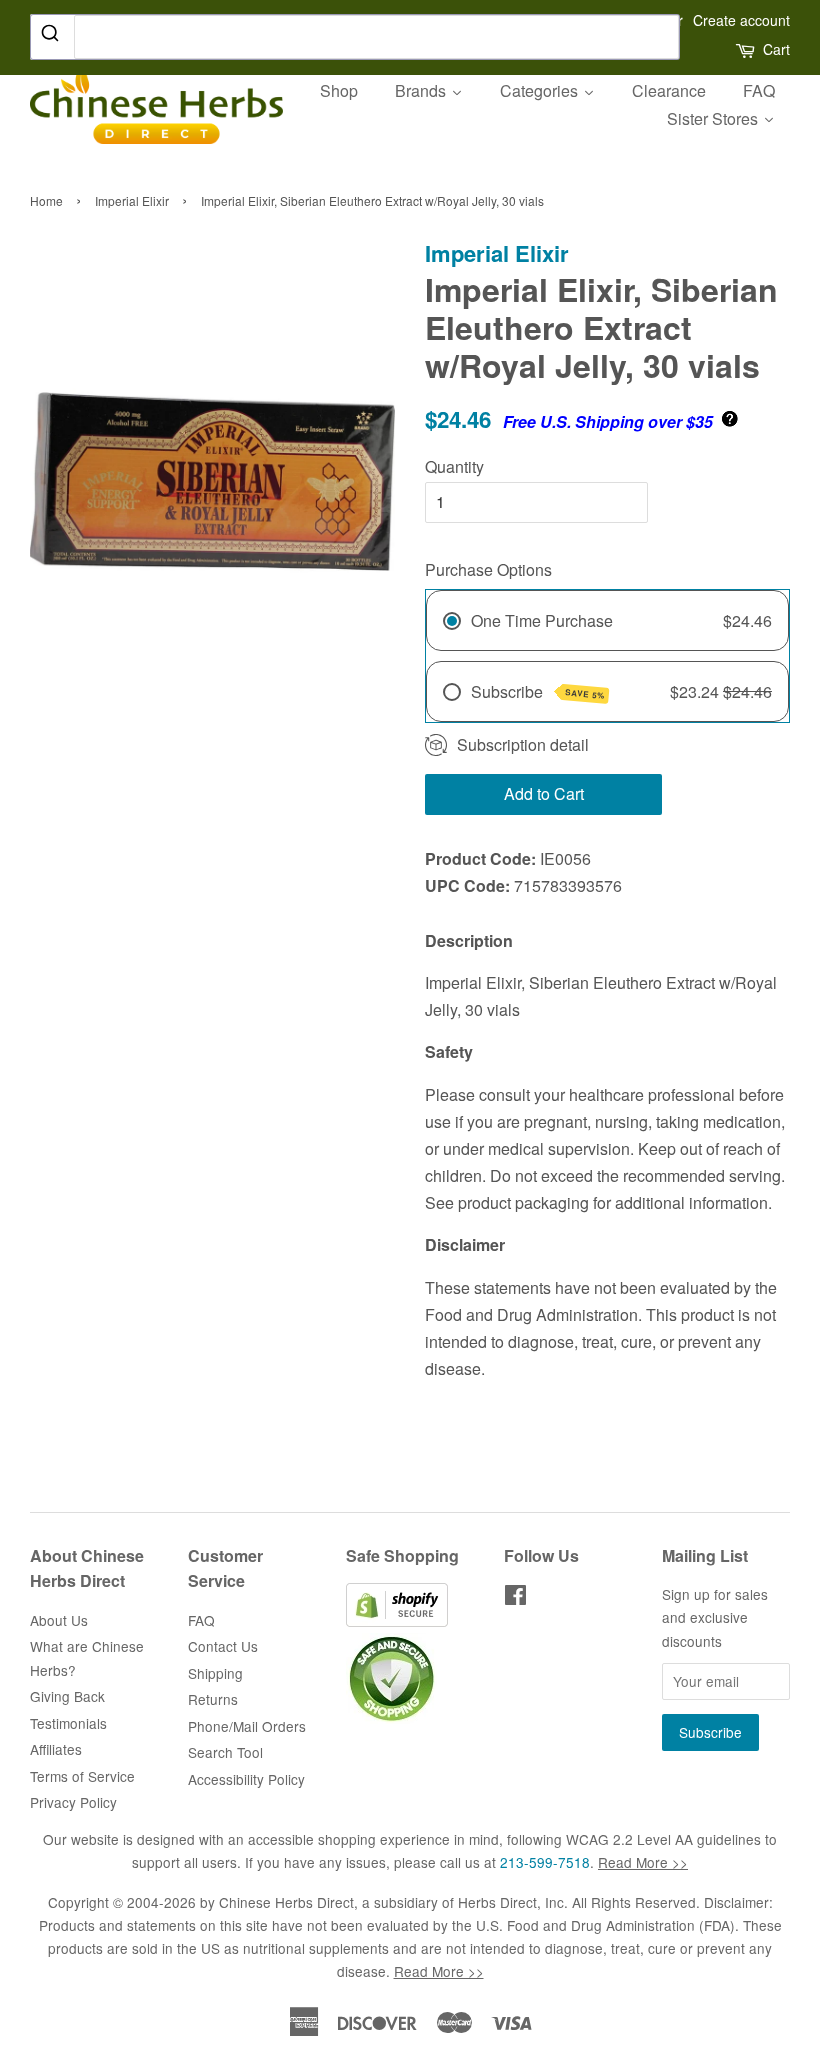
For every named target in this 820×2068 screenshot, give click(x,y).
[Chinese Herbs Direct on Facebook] (515, 1598)
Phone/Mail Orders (247, 1726)
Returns (213, 1699)
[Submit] (52, 36)
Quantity (454, 466)
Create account (741, 20)
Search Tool (225, 1752)
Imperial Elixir (132, 200)
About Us (59, 1620)
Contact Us (223, 1646)
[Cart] (747, 49)
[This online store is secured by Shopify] (397, 1621)
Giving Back (67, 1696)
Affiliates (56, 1749)
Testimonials (68, 1723)
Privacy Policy (73, 1802)
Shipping (215, 1673)
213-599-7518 (545, 1862)
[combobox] (355, 37)
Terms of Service (82, 1776)
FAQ (201, 1620)
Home (46, 200)
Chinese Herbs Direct (286, 1902)
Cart (776, 49)
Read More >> (643, 1862)
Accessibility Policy (246, 1779)
